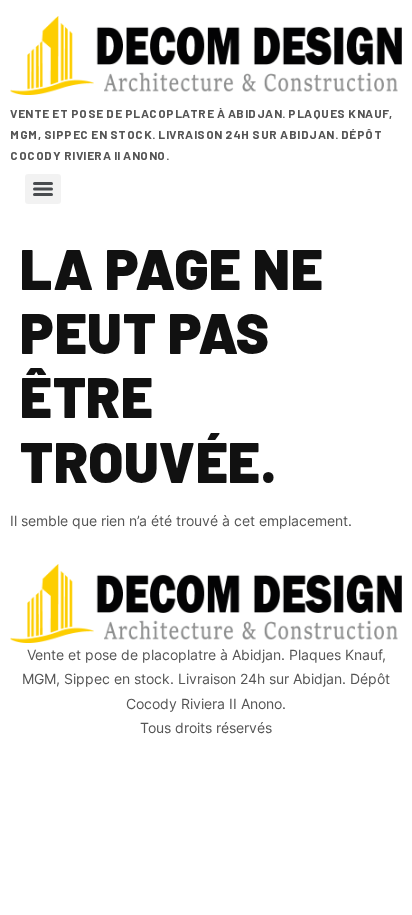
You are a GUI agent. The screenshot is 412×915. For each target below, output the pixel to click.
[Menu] (43, 189)
